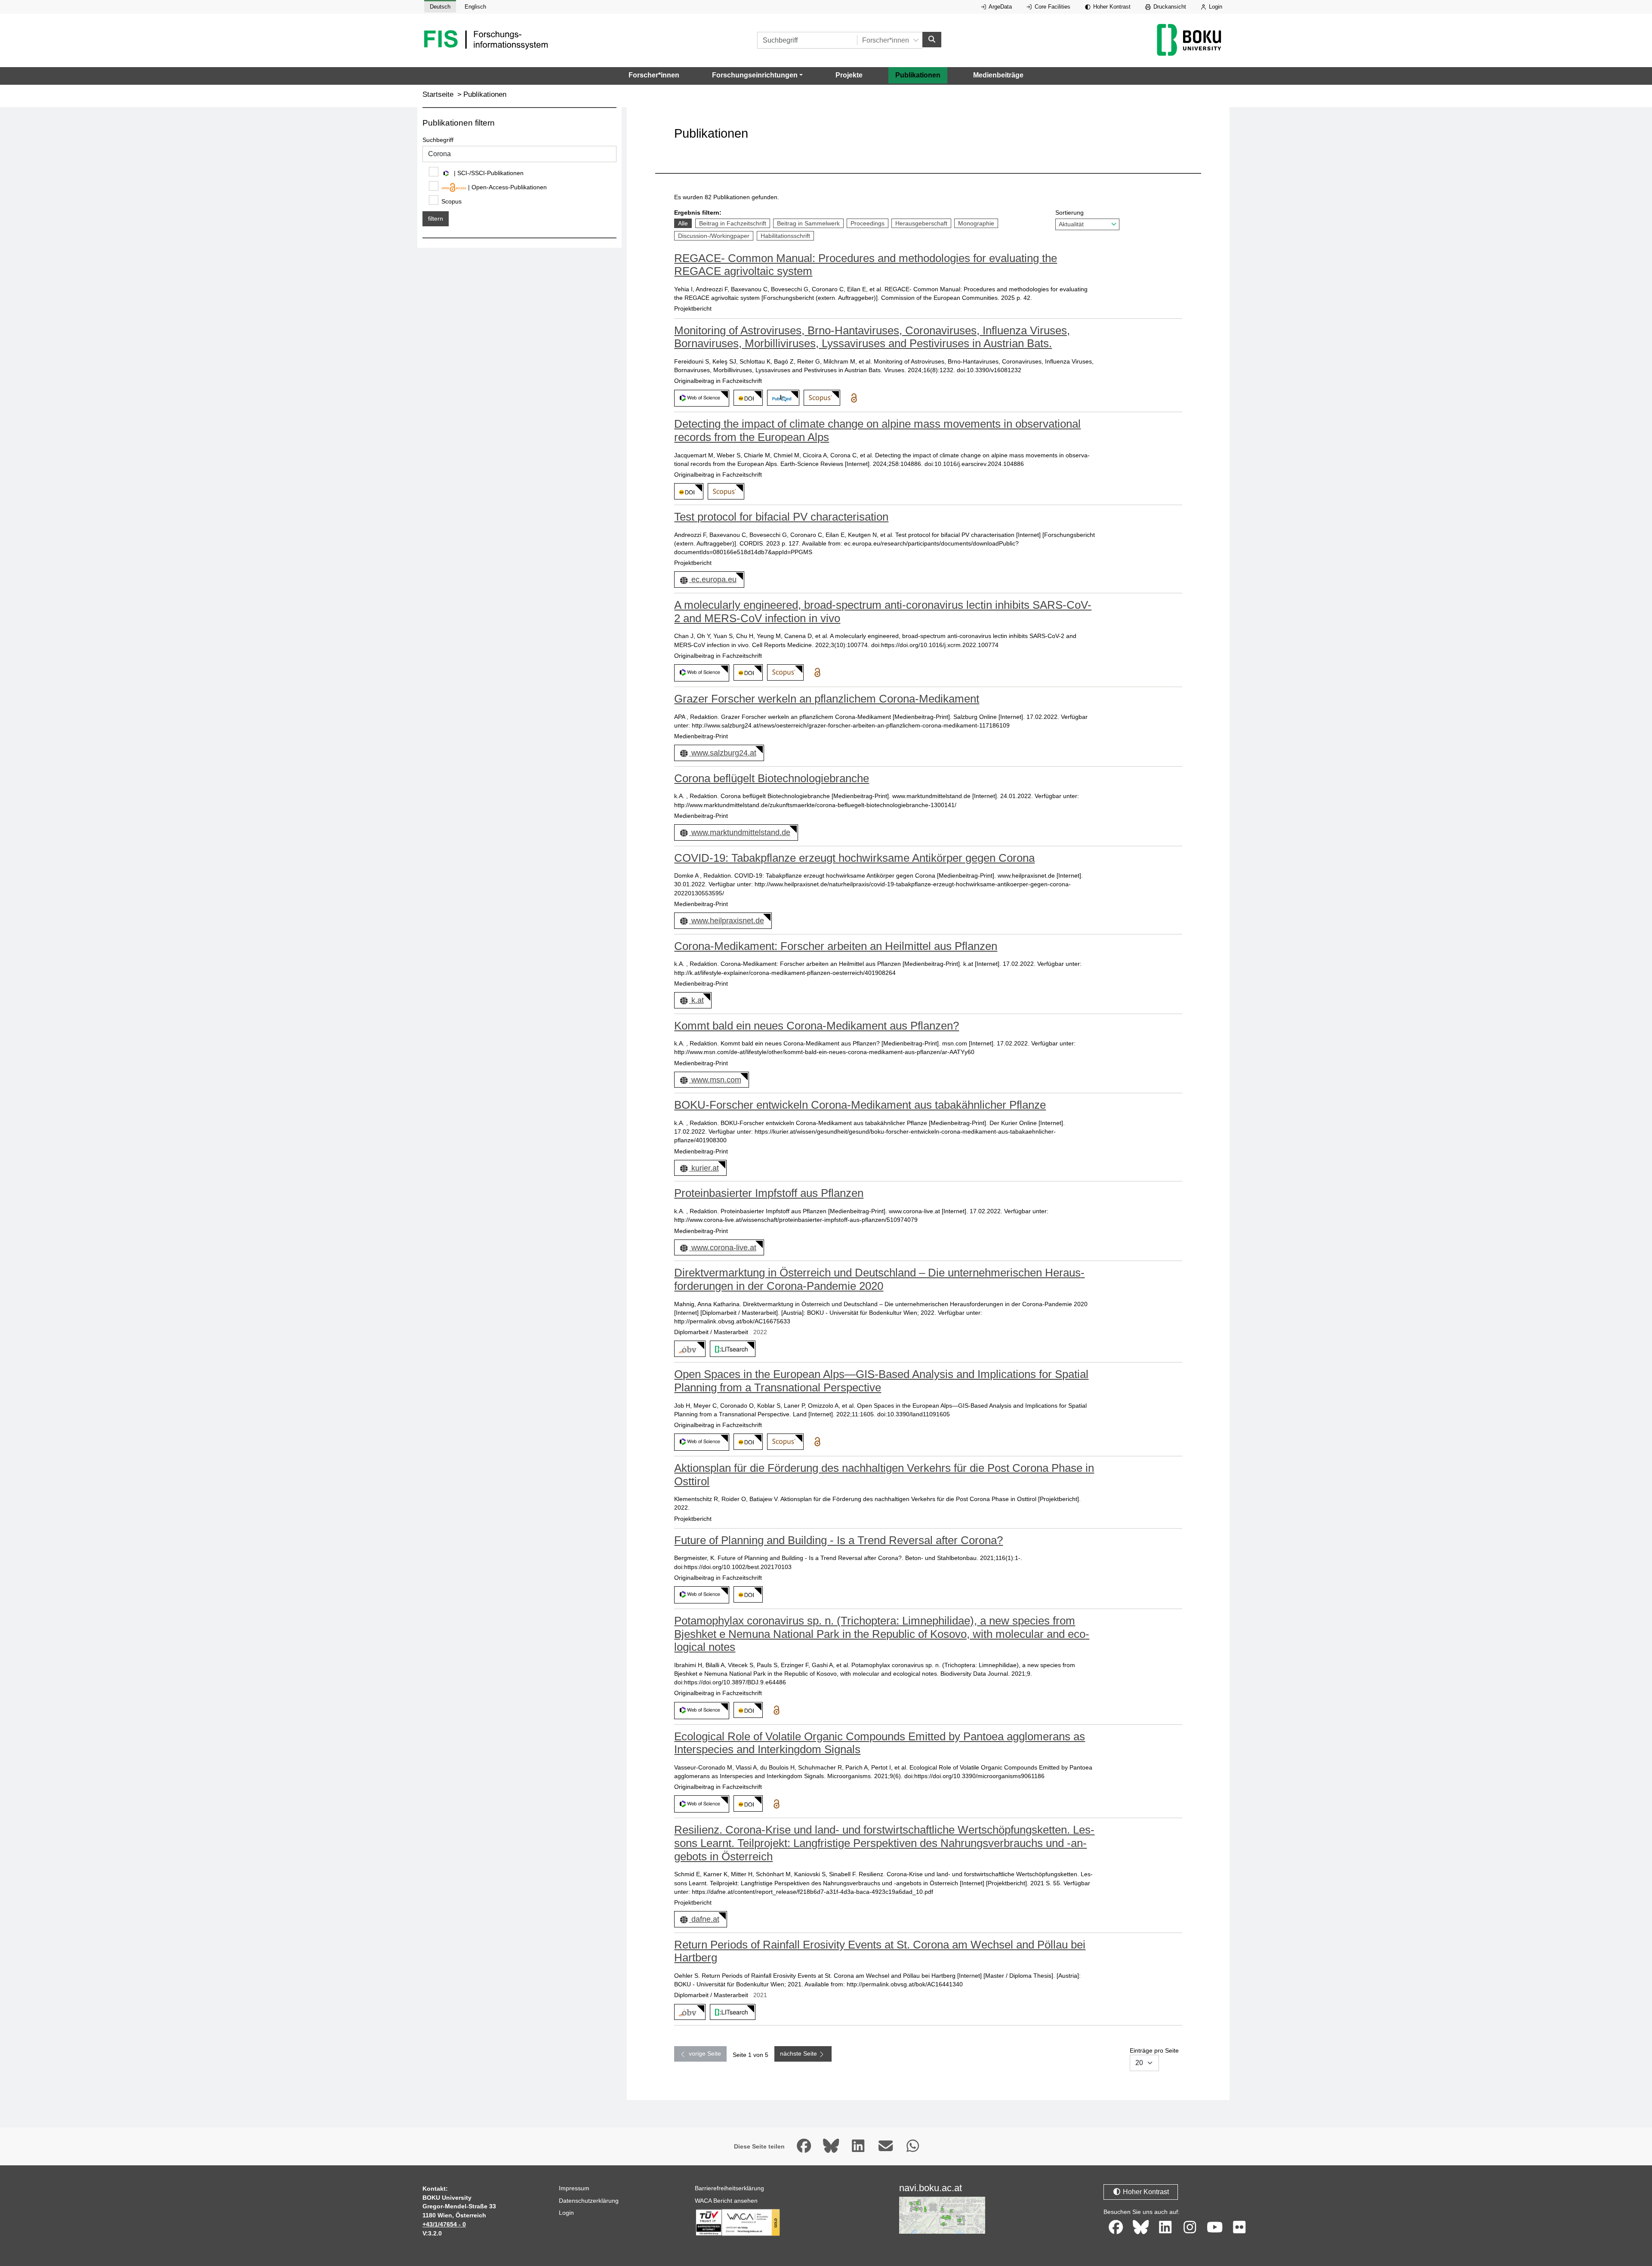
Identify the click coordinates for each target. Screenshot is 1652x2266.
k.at (697, 1000)
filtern (436, 219)
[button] (757, 75)
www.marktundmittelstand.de (741, 832)
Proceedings (867, 223)
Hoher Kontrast (1111, 7)
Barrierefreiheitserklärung (729, 2188)
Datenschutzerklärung (589, 2201)
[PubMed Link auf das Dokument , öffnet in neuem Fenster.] (782, 398)
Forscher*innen (654, 75)
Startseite (438, 94)
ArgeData (1000, 7)
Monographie (976, 223)
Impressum (574, 2188)
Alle (685, 223)
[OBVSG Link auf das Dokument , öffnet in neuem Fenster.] (688, 1349)
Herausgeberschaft (921, 223)
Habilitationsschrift (785, 236)
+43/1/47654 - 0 (444, 2224)
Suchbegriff (438, 140)
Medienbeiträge (998, 75)
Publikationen (918, 75)
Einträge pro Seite (1154, 2050)
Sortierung (1069, 213)
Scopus (452, 201)
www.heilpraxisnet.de (727, 921)
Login (1215, 7)
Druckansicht (1169, 7)
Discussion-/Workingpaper (714, 236)
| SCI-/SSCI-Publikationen (488, 173)
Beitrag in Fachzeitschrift (732, 223)
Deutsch (440, 7)
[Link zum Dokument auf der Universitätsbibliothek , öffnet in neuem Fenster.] (731, 1349)
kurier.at (705, 1168)
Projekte (849, 75)
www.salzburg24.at (724, 753)
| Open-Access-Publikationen (507, 187)
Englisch (475, 7)
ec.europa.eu (714, 580)
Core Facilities (1052, 7)
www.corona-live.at (724, 1248)
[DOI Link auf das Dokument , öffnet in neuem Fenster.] (747, 398)
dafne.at (705, 1919)
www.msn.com (716, 1080)
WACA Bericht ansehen (726, 2201)
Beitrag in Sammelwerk (808, 223)
